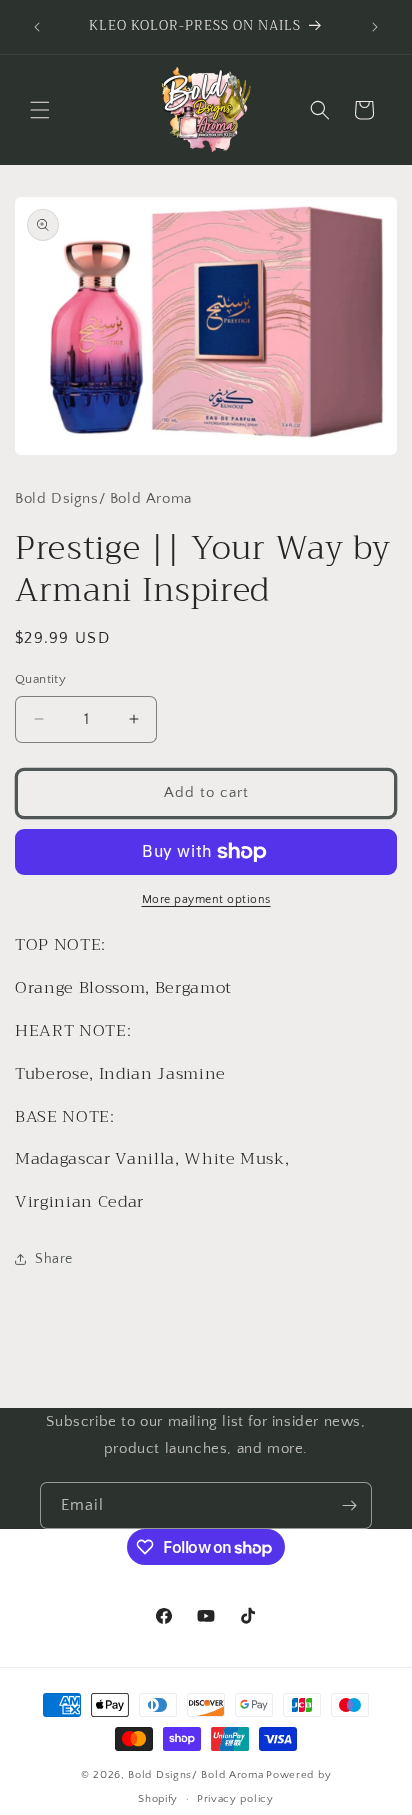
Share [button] (54, 1259)
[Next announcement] (375, 27)
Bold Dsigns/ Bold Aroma (195, 1775)
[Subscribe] (349, 1505)
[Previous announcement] (37, 27)
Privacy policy (235, 1799)
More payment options (206, 899)
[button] (40, 110)
